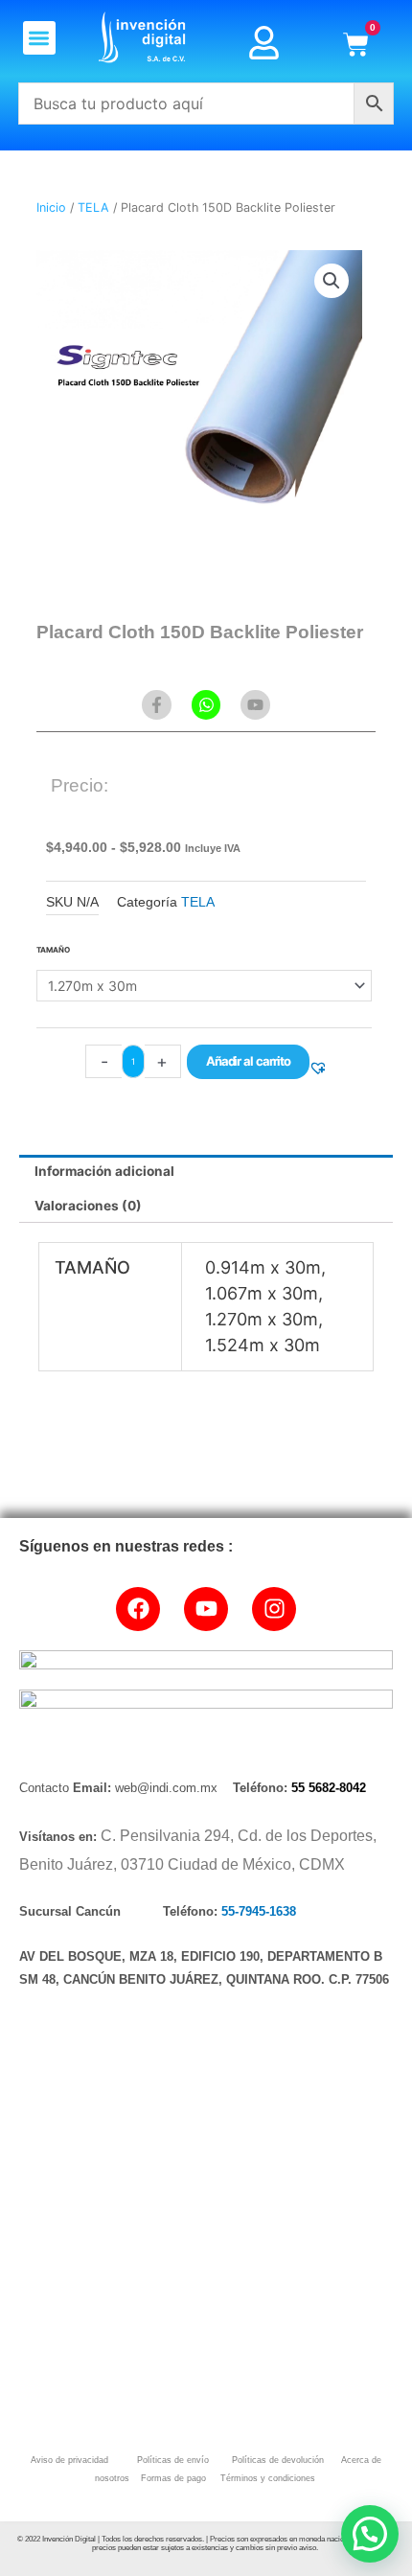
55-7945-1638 (259, 1911)
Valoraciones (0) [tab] (88, 1206)
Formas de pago (172, 2478)
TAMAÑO (53, 950)
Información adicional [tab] (104, 1171)
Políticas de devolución (275, 2460)
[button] (40, 38)
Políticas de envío (172, 2460)
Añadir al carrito (248, 1061)
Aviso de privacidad (69, 2460)
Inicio (51, 207)
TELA (93, 207)
